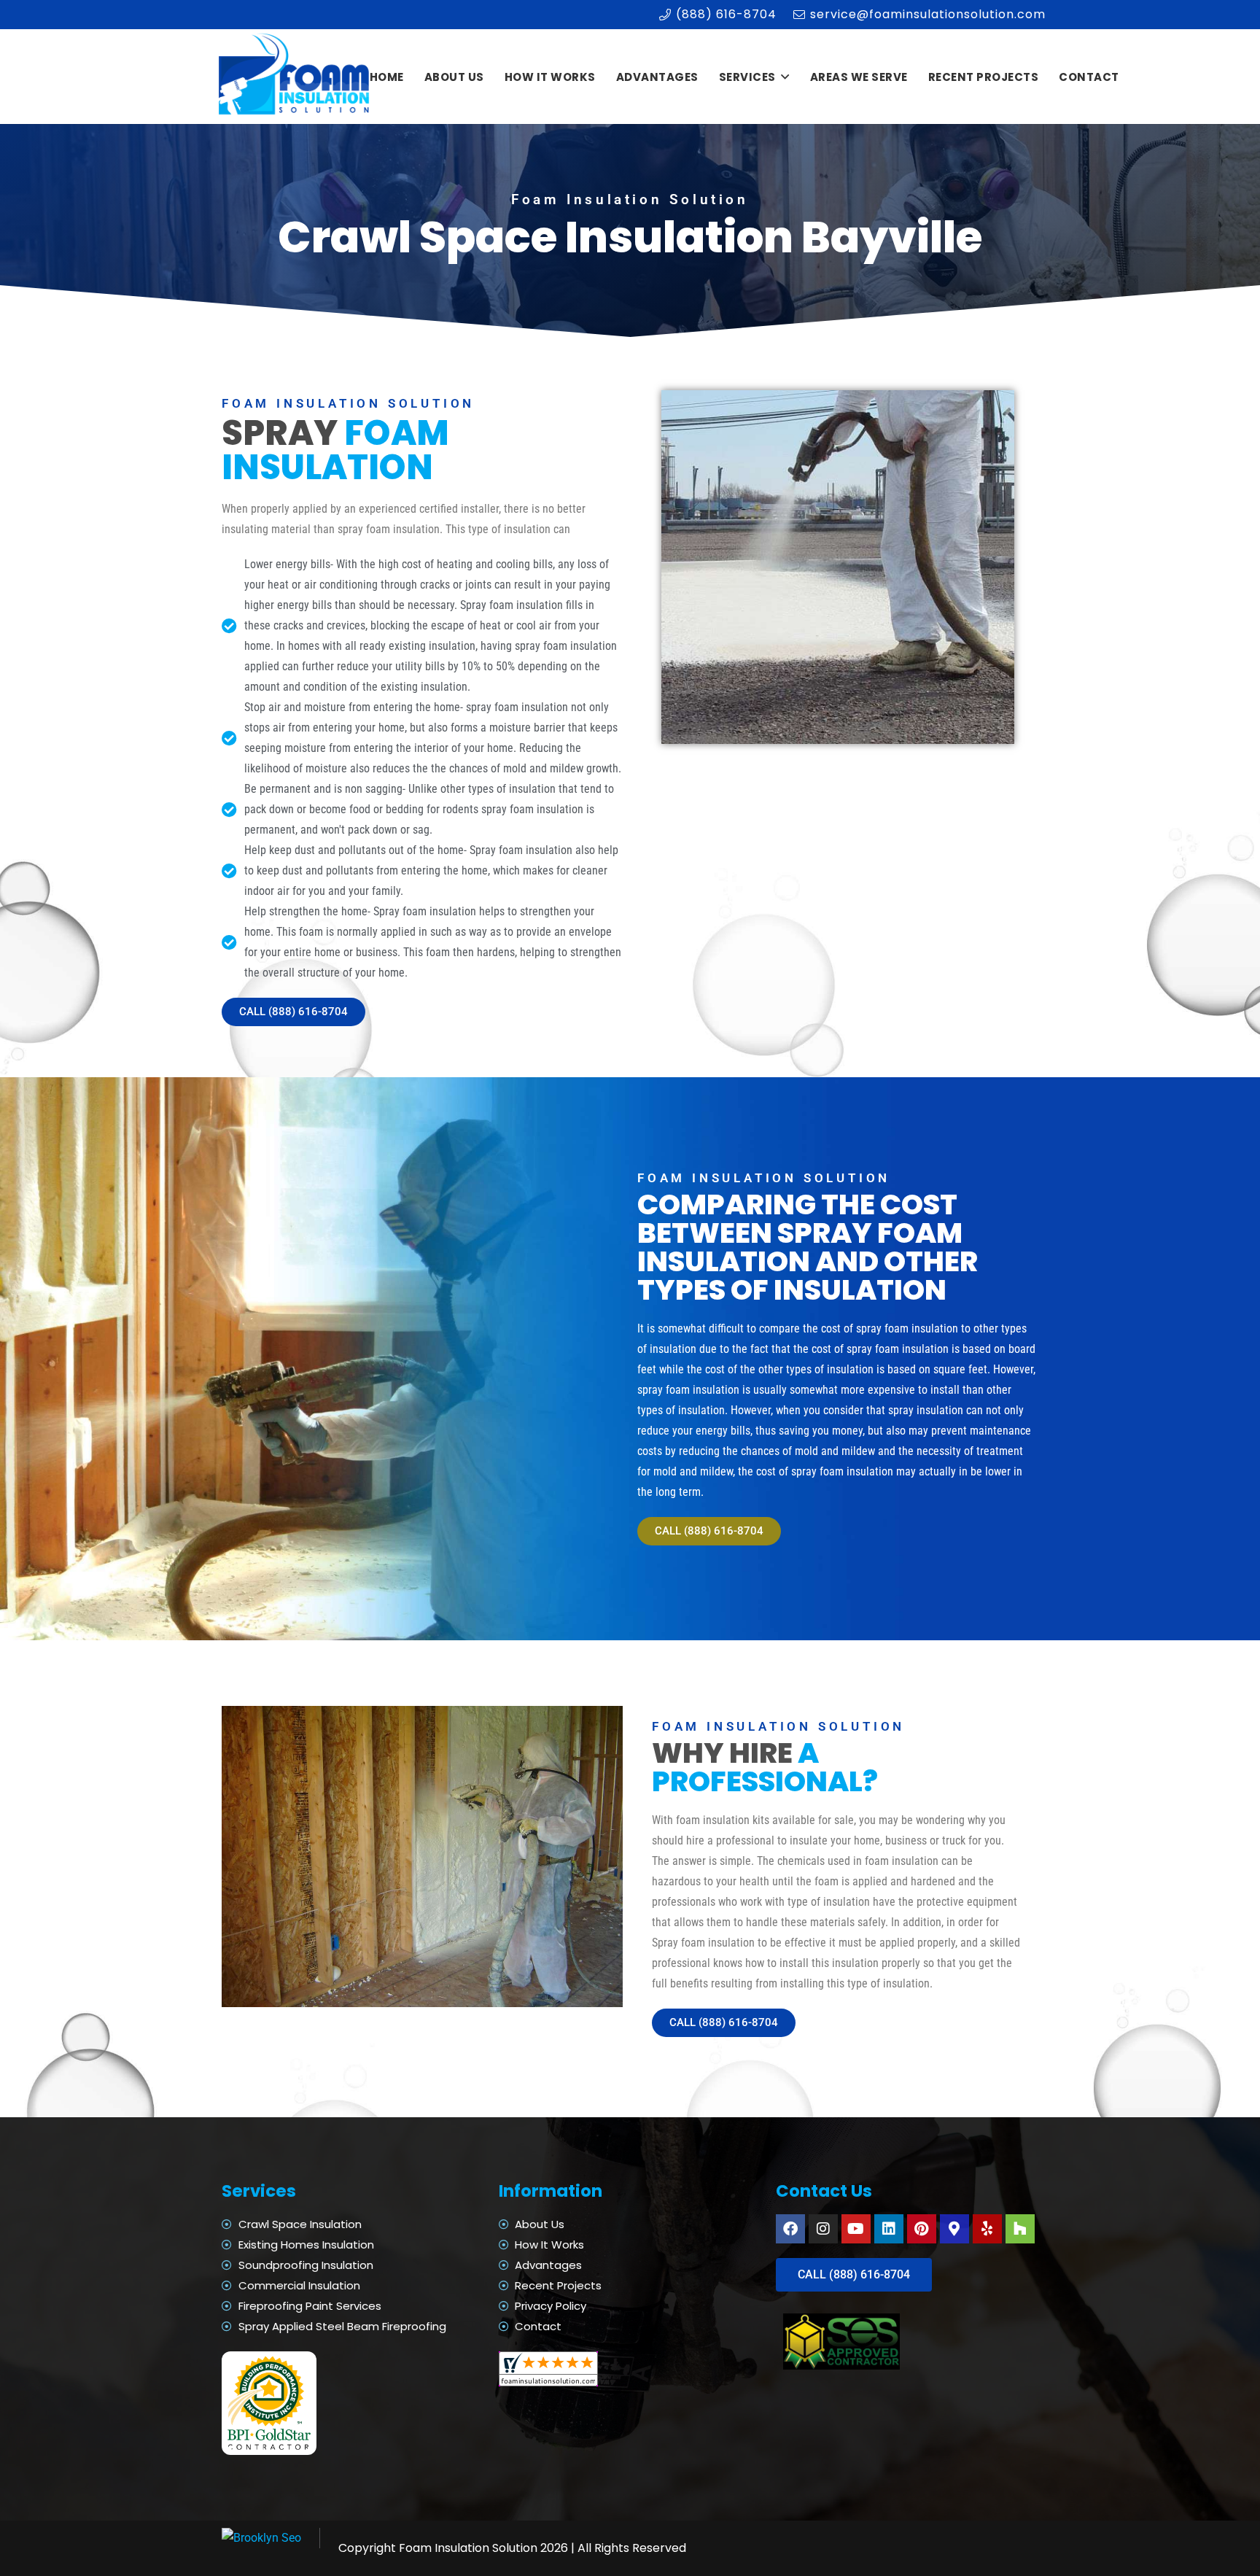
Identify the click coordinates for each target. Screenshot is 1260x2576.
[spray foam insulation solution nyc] (296, 77)
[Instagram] (823, 2229)
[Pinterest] (922, 2229)
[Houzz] (1020, 2229)
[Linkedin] (889, 2229)
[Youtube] (856, 2229)
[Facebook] (790, 2229)
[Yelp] (987, 2229)
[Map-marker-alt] (954, 2229)
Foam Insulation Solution (468, 2548)
